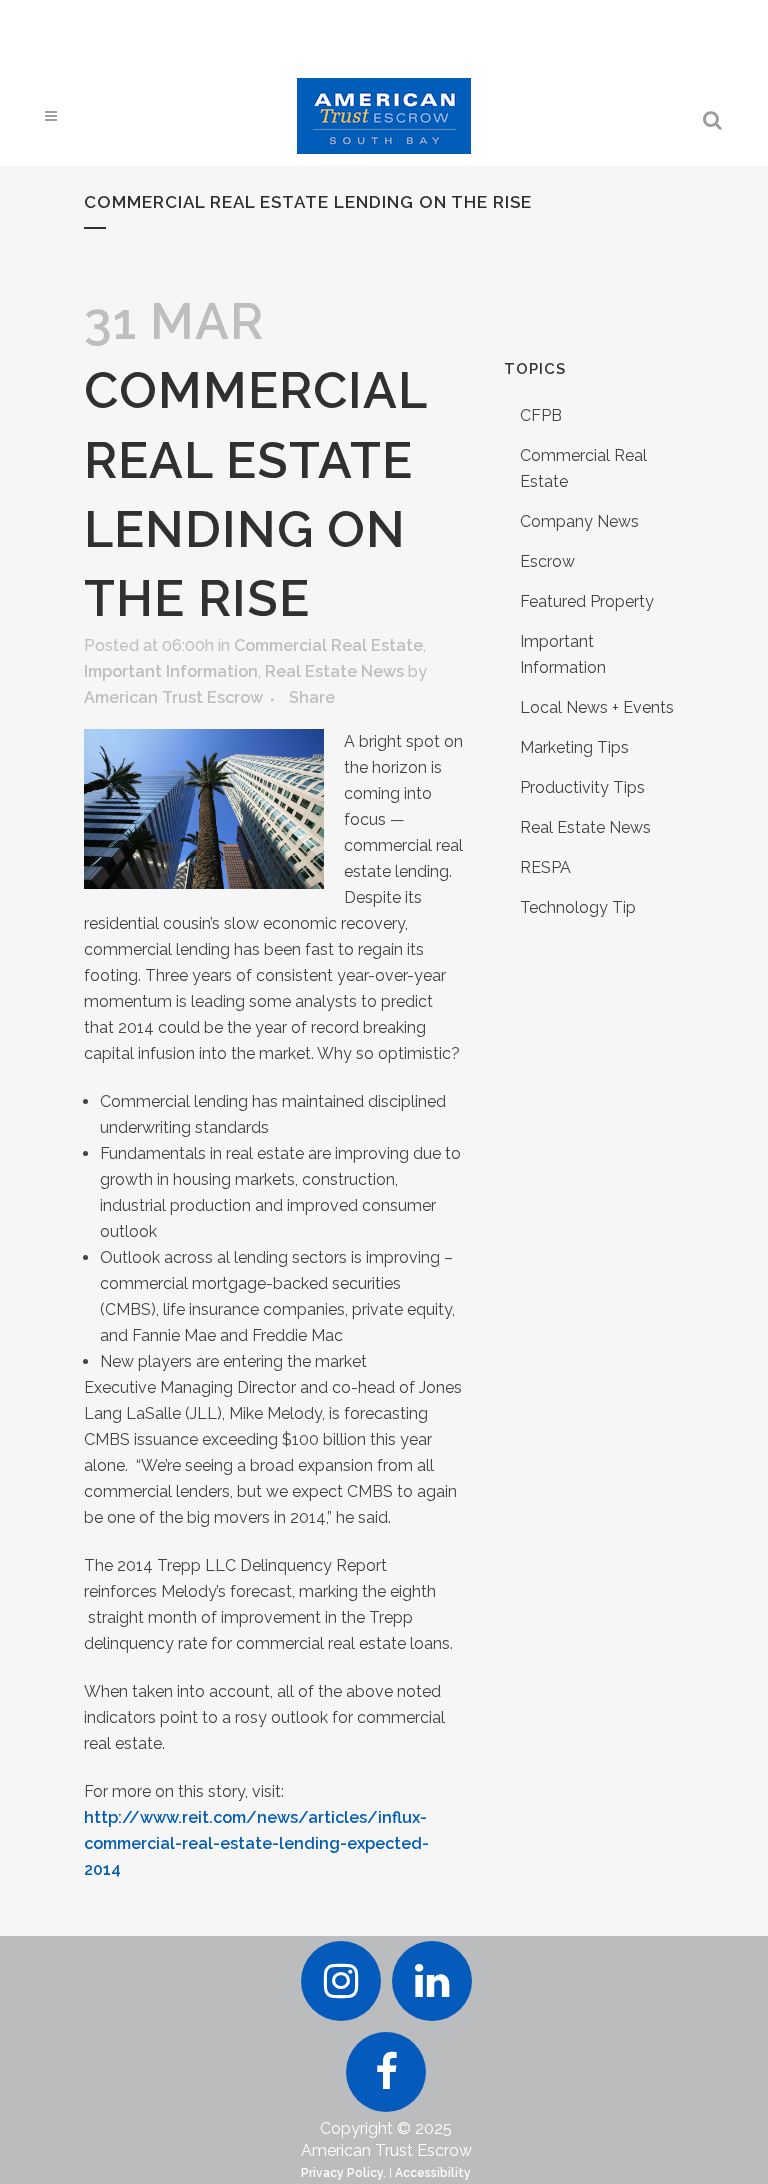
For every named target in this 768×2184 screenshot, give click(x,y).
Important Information (171, 671)
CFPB (541, 415)
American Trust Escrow (173, 697)
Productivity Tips (582, 787)
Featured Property (587, 601)
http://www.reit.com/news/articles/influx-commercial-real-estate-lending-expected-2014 (256, 1843)
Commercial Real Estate (328, 645)
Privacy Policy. (343, 2173)
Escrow (547, 561)
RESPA (545, 867)
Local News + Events (597, 707)
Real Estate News (334, 671)
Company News (579, 521)
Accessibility (433, 2173)
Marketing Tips (574, 747)
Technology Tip (578, 907)
